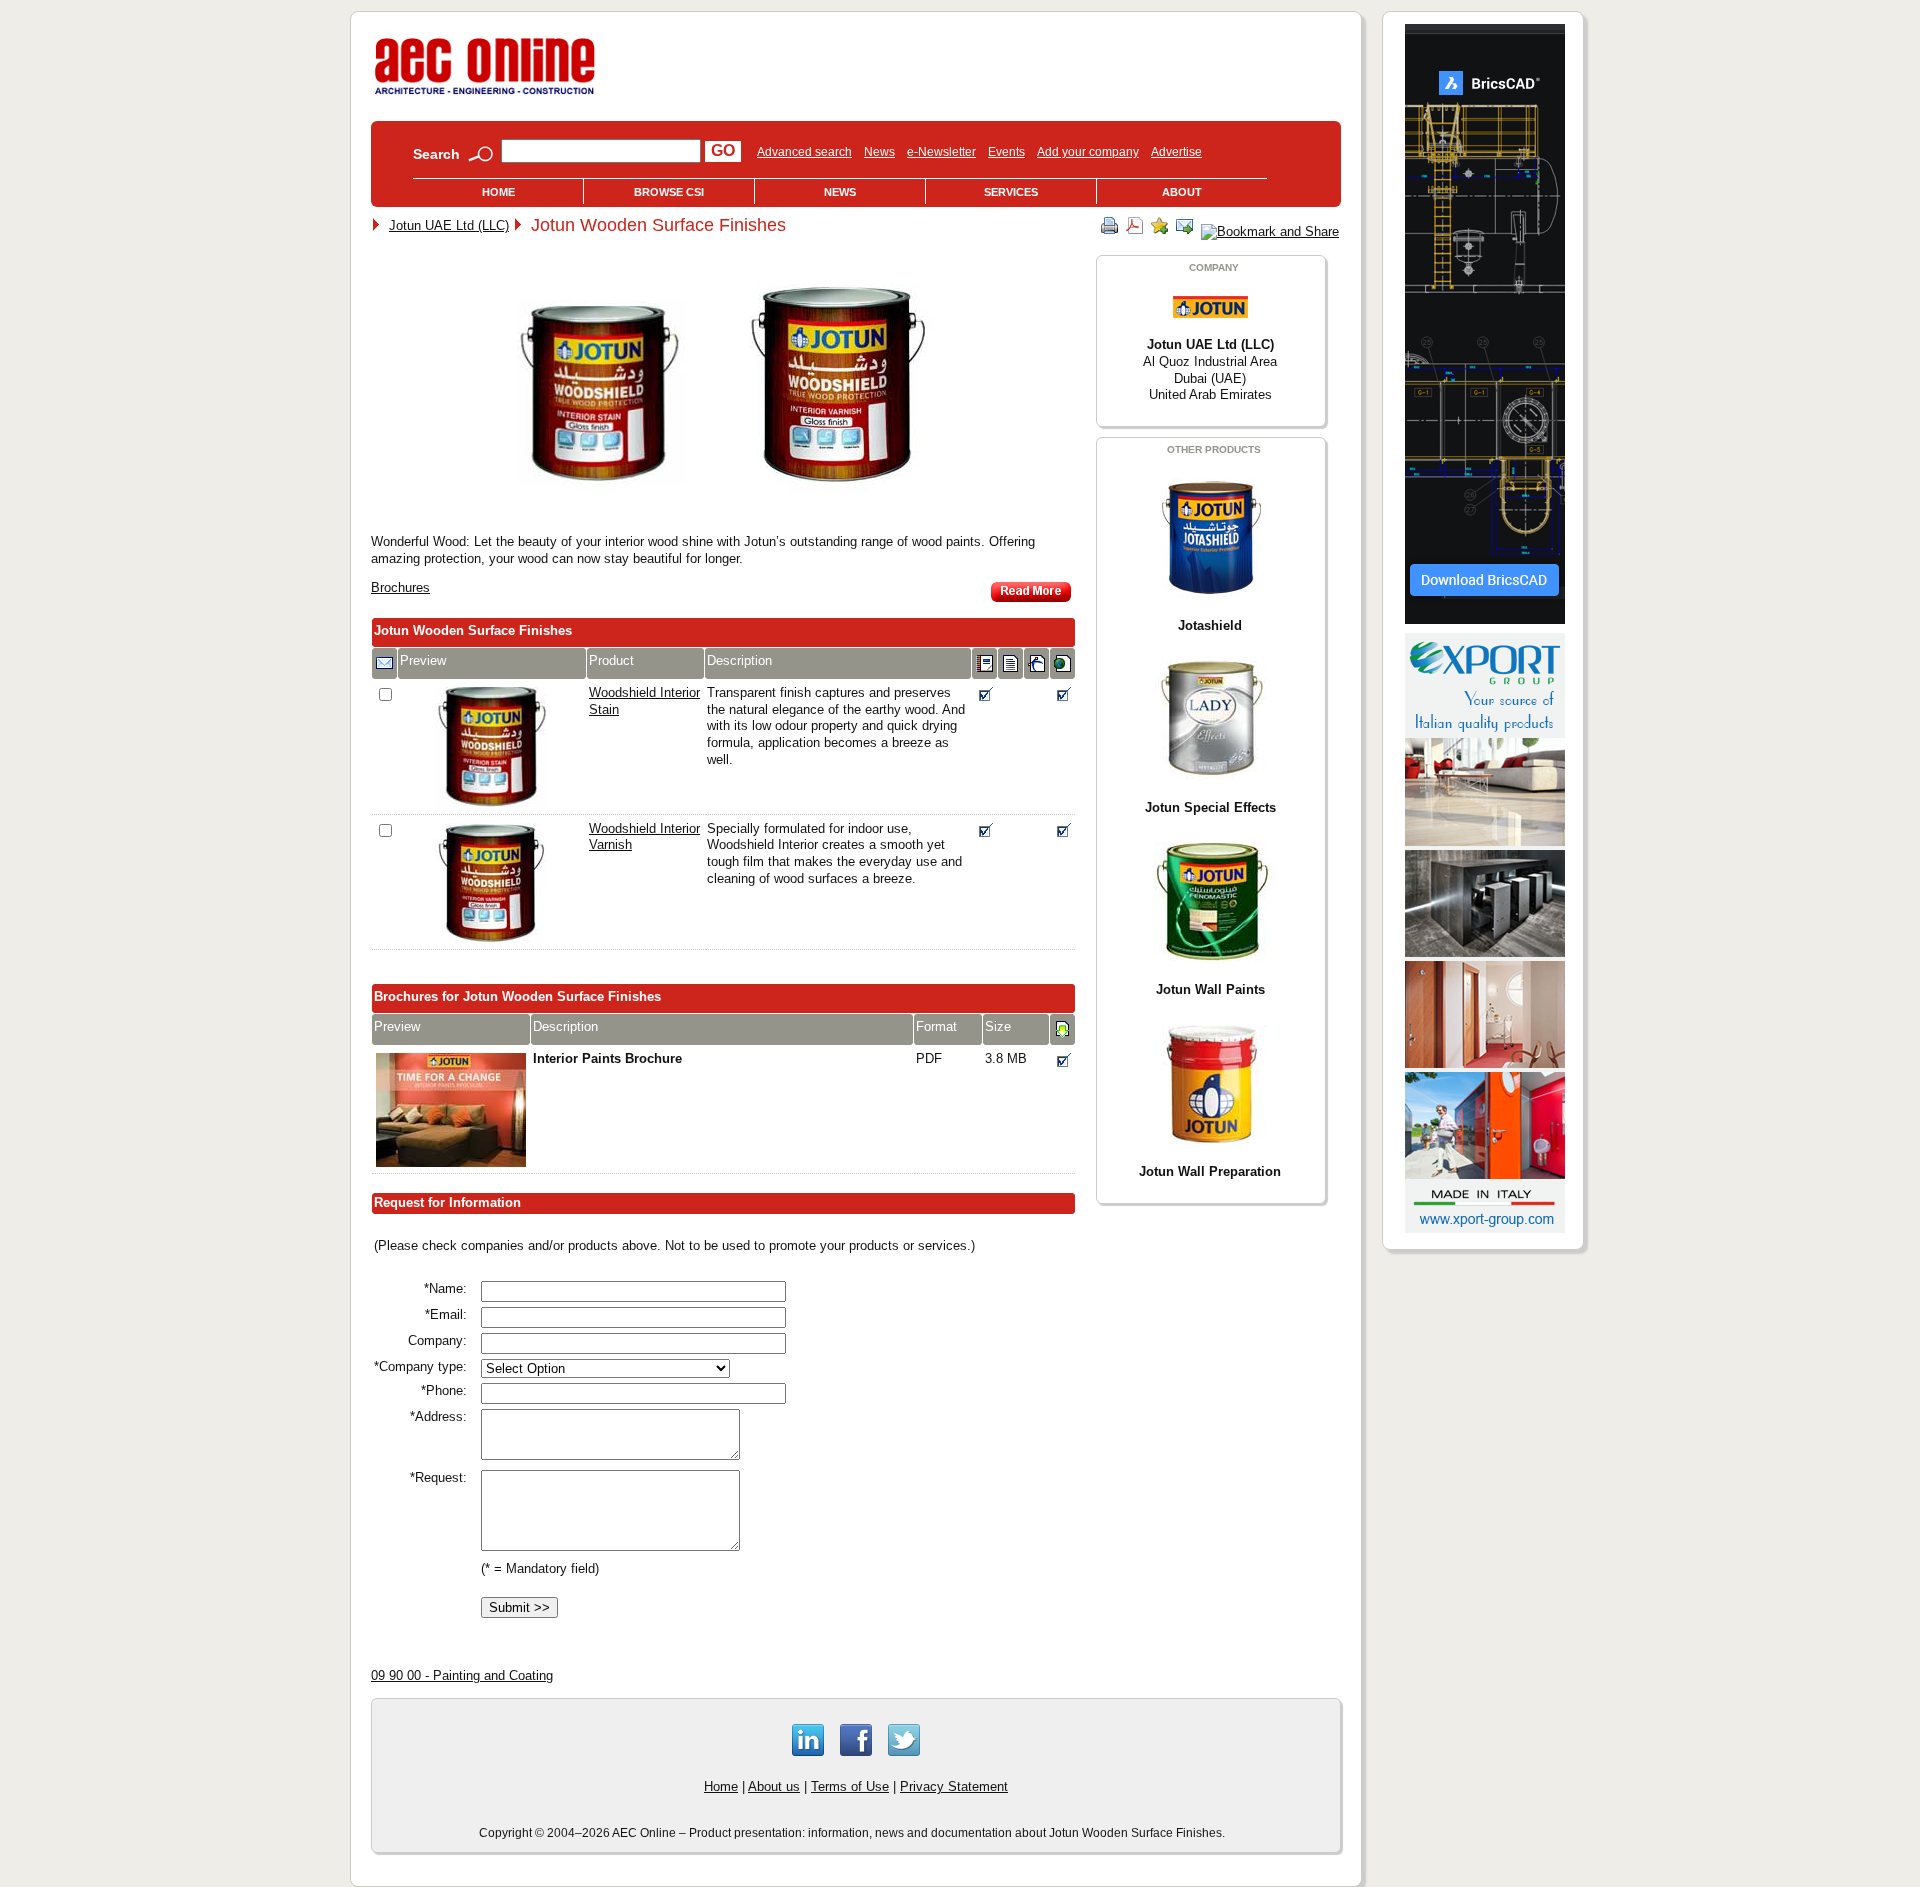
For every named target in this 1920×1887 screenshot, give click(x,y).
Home (498, 192)
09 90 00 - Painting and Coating (462, 1675)
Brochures (400, 587)
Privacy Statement (954, 1786)
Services (1011, 192)
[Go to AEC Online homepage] (485, 94)
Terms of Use (850, 1786)
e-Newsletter (941, 152)
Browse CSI (669, 192)
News (879, 152)
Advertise (1176, 152)
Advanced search (804, 152)
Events (1006, 152)
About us (774, 1786)
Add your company (1088, 152)
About (1182, 192)
